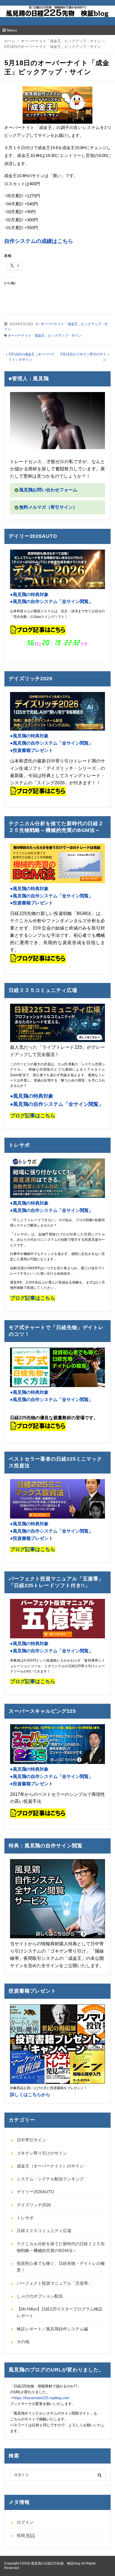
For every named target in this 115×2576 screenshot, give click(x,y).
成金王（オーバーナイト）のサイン (50, 2166)
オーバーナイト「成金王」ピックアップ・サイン (45, 336)
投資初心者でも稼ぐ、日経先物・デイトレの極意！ (61, 2267)
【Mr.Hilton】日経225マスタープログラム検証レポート (60, 2312)
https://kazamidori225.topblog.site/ (42, 2398)
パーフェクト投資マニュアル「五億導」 (54, 2283)
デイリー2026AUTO (35, 2192)
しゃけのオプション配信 (40, 2296)
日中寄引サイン (31, 2140)
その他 (23, 2342)
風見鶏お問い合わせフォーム (48, 490)
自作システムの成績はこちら (39, 241)
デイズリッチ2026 (34, 2205)
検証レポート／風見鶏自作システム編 (52, 2329)
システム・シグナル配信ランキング (50, 2179)
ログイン (25, 2522)
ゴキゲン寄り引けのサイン (42, 2153)
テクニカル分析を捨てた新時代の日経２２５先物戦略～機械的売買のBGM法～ (61, 2247)
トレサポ (25, 2218)
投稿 (26, 2535)
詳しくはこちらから (30, 2095)
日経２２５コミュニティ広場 (44, 2231)
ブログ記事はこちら (33, 1549)
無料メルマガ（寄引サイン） (48, 507)
